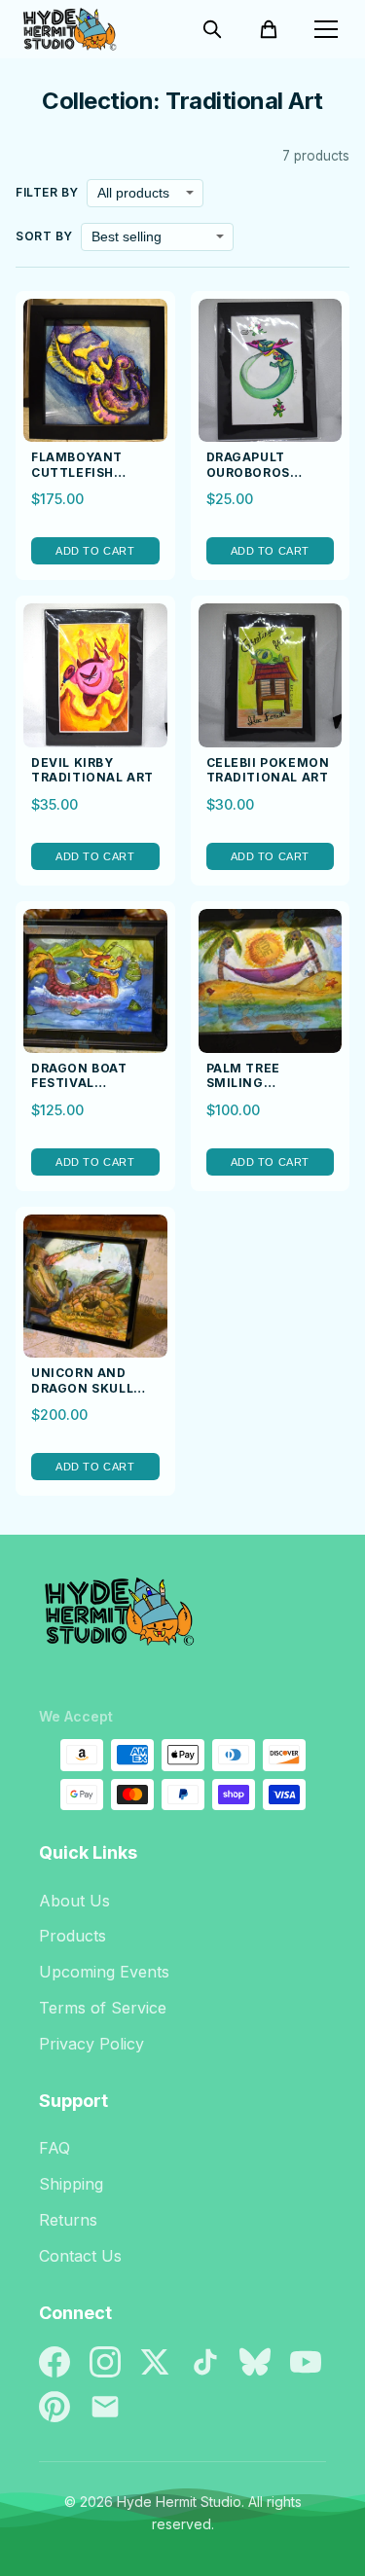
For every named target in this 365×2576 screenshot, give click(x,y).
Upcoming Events (104, 1972)
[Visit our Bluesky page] (255, 2362)
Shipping (71, 2184)
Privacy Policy (91, 2044)
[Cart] (269, 29)
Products (73, 1936)
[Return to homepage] (182, 1619)
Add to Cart (95, 551)
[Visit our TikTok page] (205, 2362)
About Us (74, 1901)
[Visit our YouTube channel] (306, 2362)
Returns (68, 2220)
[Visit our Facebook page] (55, 2362)
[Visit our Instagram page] (105, 2362)
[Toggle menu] (326, 29)
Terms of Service (103, 2008)
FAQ (55, 2148)
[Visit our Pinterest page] (55, 2407)
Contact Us (80, 2256)
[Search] (212, 29)
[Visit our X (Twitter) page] (155, 2362)
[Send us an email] (105, 2407)
